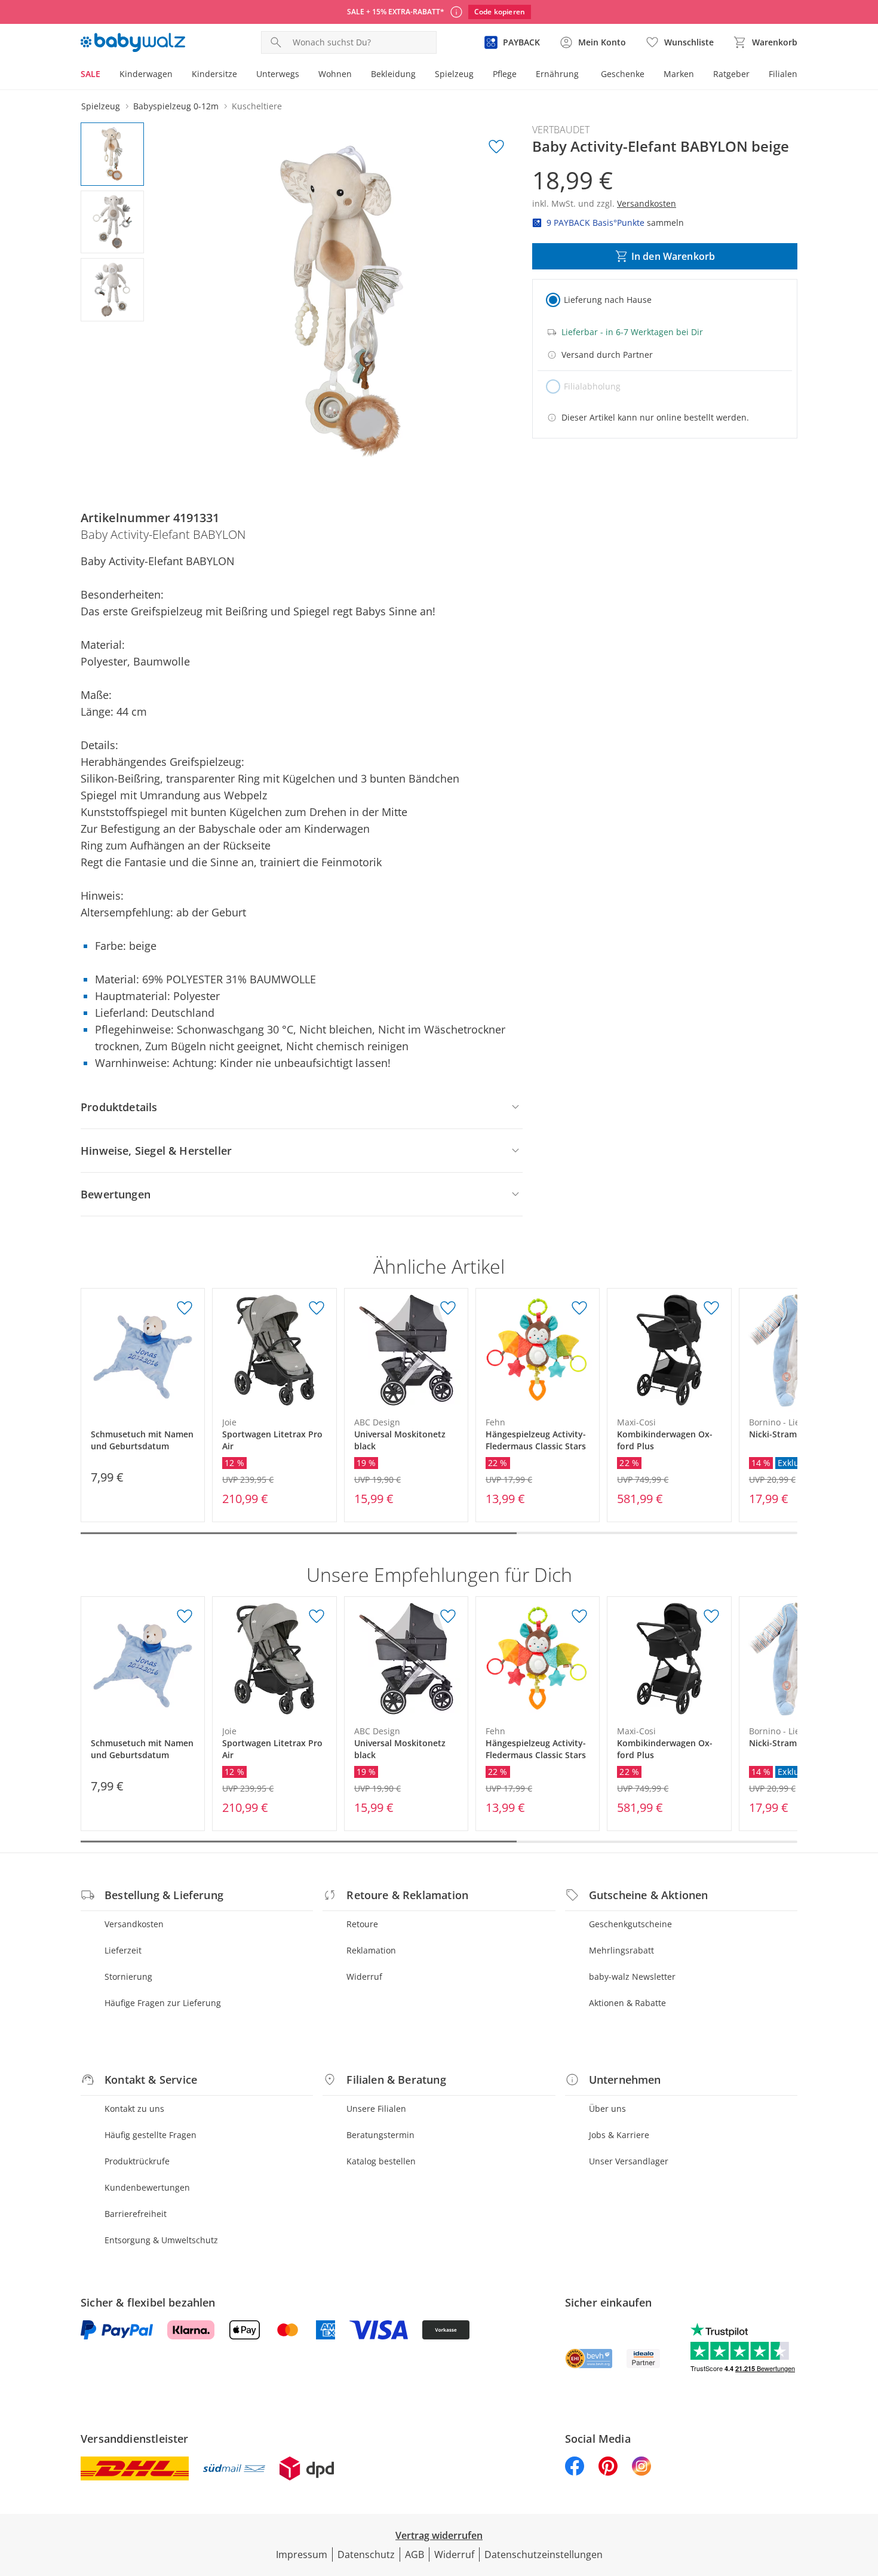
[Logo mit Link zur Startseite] (133, 42)
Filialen (783, 74)
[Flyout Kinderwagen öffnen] (177, 75)
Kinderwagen (146, 74)
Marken (679, 74)
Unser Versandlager (629, 2161)
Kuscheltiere (257, 106)
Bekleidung (393, 74)
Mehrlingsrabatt (621, 1950)
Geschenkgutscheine (630, 1924)
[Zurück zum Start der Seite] (864, 2490)
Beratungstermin (380, 2135)
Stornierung (128, 1977)
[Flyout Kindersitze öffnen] (242, 75)
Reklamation (371, 1950)
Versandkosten (134, 1924)
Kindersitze (214, 74)
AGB (415, 2554)
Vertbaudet (561, 130)
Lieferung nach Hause (608, 300)
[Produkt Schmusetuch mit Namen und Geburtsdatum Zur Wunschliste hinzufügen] (185, 1308)
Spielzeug (454, 74)
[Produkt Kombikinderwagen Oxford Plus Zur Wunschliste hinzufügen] (711, 1308)
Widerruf (364, 1977)
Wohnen (335, 74)
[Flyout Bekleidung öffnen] (420, 75)
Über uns (607, 2109)
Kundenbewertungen (147, 2187)
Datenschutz (366, 2554)
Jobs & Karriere (619, 2135)
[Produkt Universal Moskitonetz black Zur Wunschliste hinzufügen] (448, 1308)
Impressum (302, 2554)
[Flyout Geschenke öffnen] (649, 75)
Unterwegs (278, 74)
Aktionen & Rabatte (627, 2003)
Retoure (362, 1924)
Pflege (505, 74)
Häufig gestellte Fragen (151, 2135)
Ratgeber (731, 74)
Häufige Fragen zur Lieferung (163, 2003)
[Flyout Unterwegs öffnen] (304, 75)
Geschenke (623, 74)
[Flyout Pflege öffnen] (521, 75)
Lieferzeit (123, 1950)
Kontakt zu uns (134, 2109)
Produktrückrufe (137, 2161)
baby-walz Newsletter (632, 1977)
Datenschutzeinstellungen (544, 2554)
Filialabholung (592, 386)
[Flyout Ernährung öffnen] (584, 75)
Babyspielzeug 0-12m (176, 106)
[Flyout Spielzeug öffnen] (478, 75)
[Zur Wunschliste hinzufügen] (496, 147)
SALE (90, 74)
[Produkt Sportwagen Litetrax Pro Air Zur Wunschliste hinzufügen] (317, 1308)
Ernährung (557, 74)
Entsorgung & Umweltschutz (161, 2240)
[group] (342, 302)
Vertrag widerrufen (439, 2535)
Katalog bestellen (381, 2161)
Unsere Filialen (376, 2109)
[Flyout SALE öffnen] (105, 75)
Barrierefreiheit (136, 2214)
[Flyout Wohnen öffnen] (357, 75)
